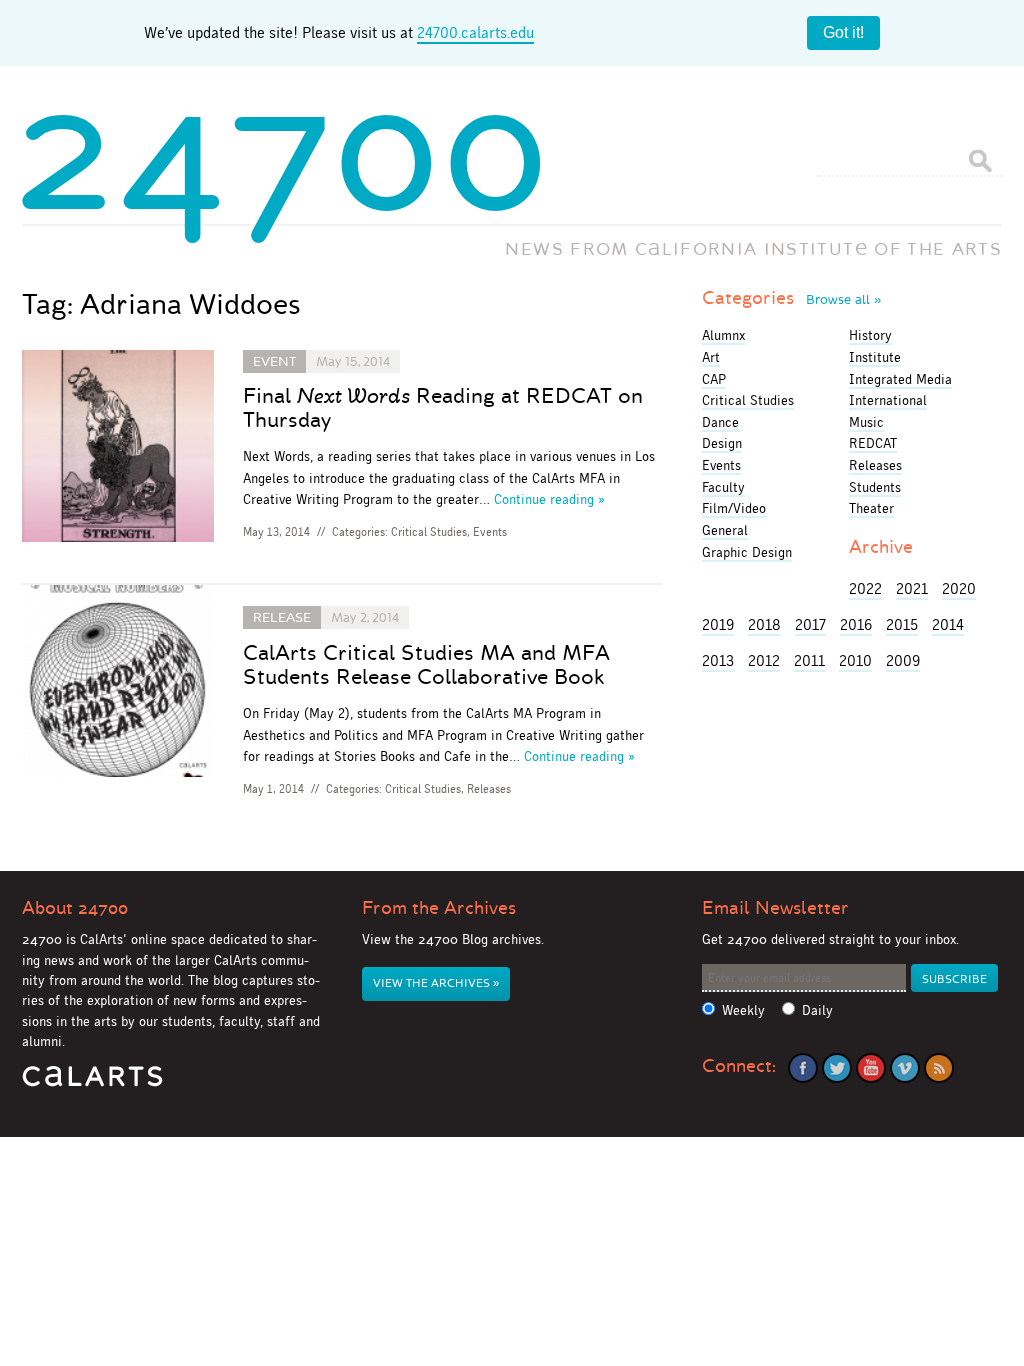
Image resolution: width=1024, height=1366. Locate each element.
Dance (720, 422)
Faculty (723, 487)
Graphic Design (747, 552)
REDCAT (873, 443)
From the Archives (439, 908)
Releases (489, 789)
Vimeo (905, 1068)
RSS (939, 1068)
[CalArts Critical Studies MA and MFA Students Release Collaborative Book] (118, 684)
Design (722, 443)
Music (866, 422)
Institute (875, 357)
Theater (871, 508)
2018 (764, 624)
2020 (959, 588)
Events (490, 532)
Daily (817, 1010)
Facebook (803, 1068)
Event (274, 361)
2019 (718, 624)
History (870, 335)
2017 (810, 624)
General (725, 530)
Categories (791, 298)
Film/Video (734, 508)
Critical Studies (429, 532)
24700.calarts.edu (475, 32)
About (75, 908)
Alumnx (723, 335)
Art (711, 357)
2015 (902, 624)
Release (282, 617)
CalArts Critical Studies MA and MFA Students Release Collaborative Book (426, 665)
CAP (714, 379)
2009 (903, 660)
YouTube (871, 1068)
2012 (764, 660)
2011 (809, 660)
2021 (912, 588)
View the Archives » (436, 983)
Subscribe (954, 979)
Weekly (743, 1010)
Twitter (837, 1068)
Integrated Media (900, 379)
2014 (948, 624)
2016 (856, 624)
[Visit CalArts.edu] (92, 1083)
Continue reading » (549, 499)
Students (875, 487)
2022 (865, 588)
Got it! (843, 32)
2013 (718, 660)
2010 (855, 660)
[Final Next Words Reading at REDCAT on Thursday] (118, 449)
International (888, 400)
